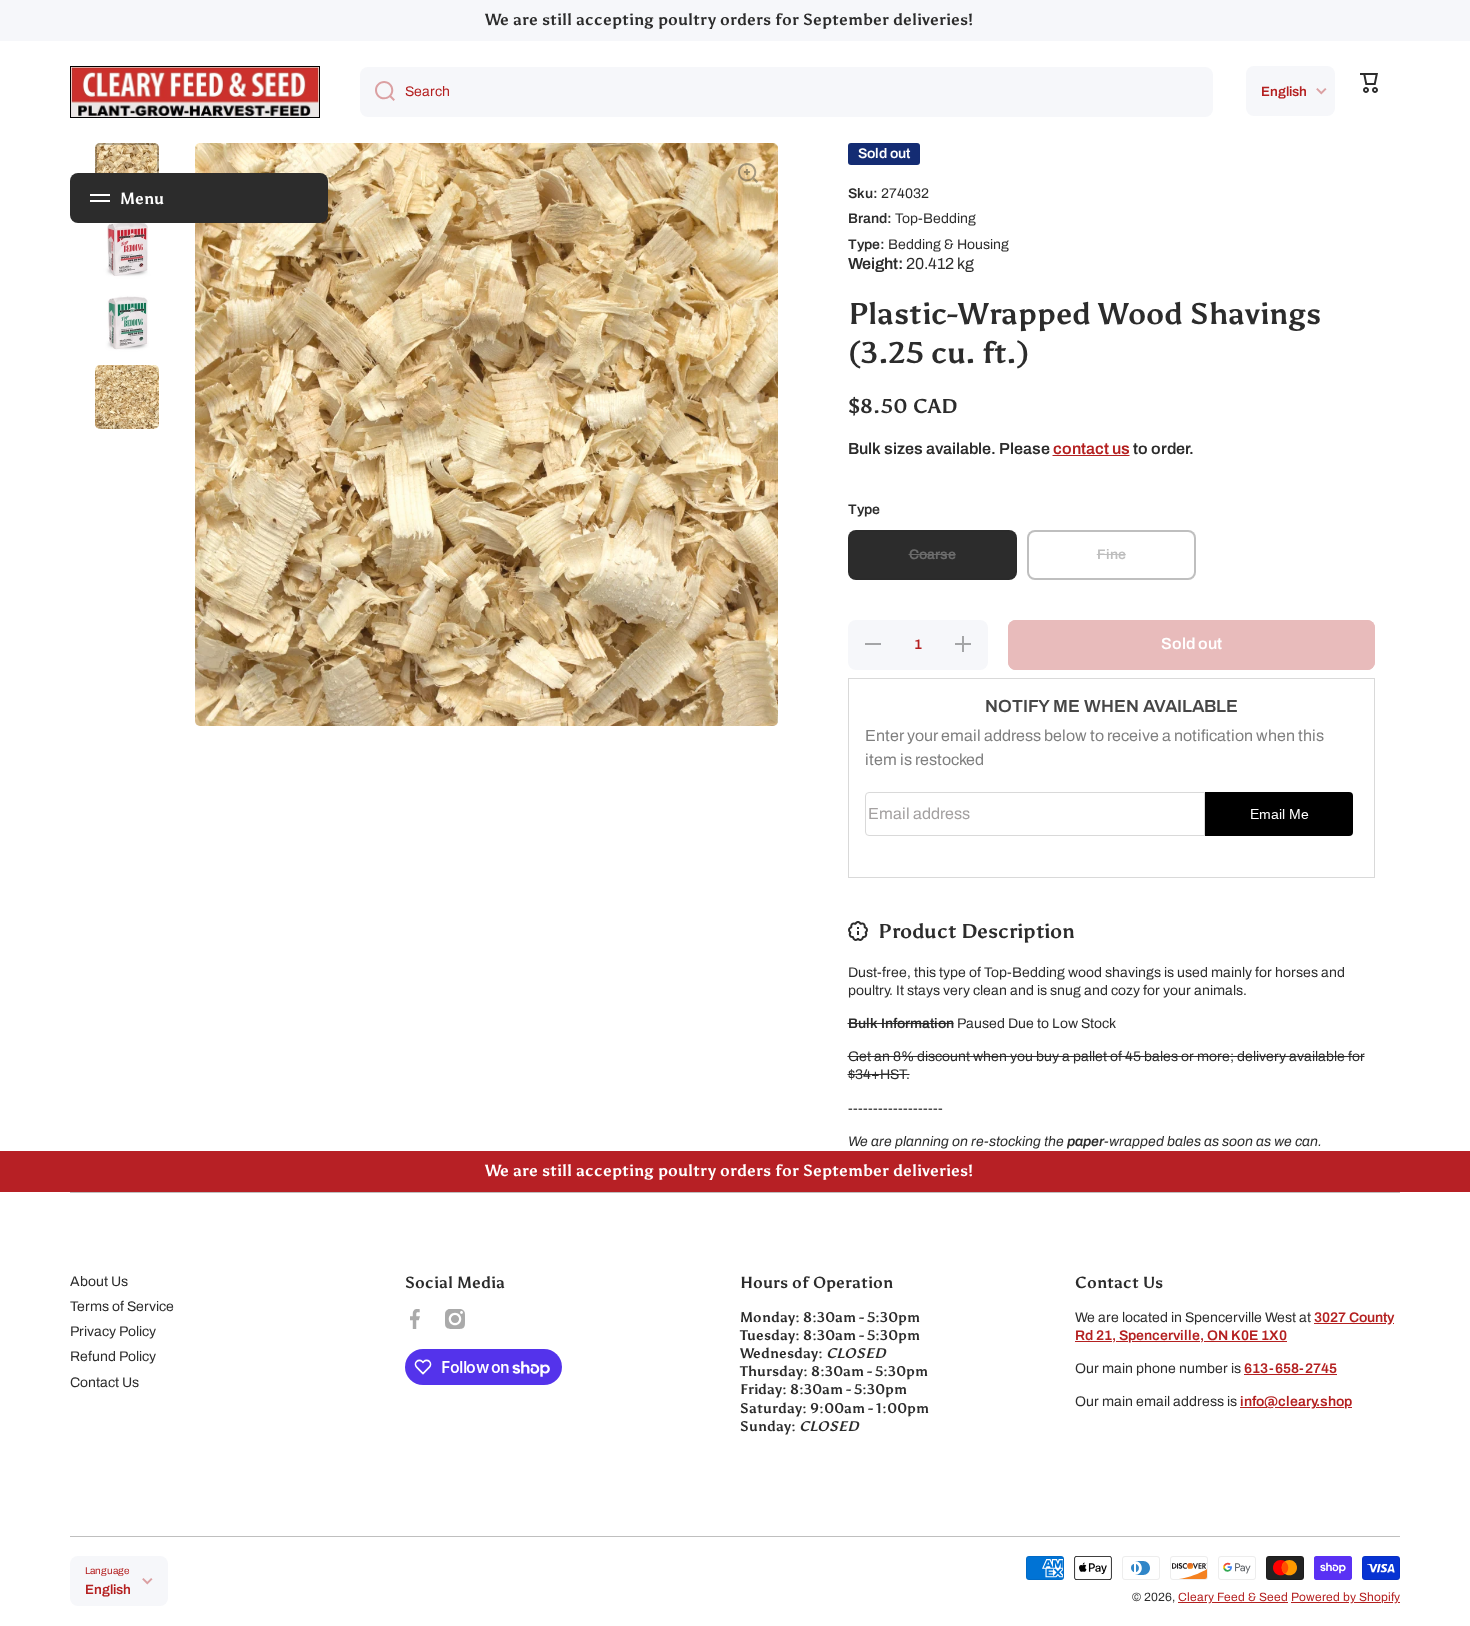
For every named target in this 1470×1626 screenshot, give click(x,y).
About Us (99, 1281)
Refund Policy (113, 1356)
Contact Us (104, 1382)
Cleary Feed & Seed (1233, 1597)
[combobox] (786, 92)
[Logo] (195, 92)
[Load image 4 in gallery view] (127, 397)
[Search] (377, 92)
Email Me (1279, 814)
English (1284, 91)
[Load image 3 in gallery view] (127, 323)
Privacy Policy (113, 1331)
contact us (1091, 448)
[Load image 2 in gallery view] (127, 249)
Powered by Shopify (1345, 1597)
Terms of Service (122, 1306)
